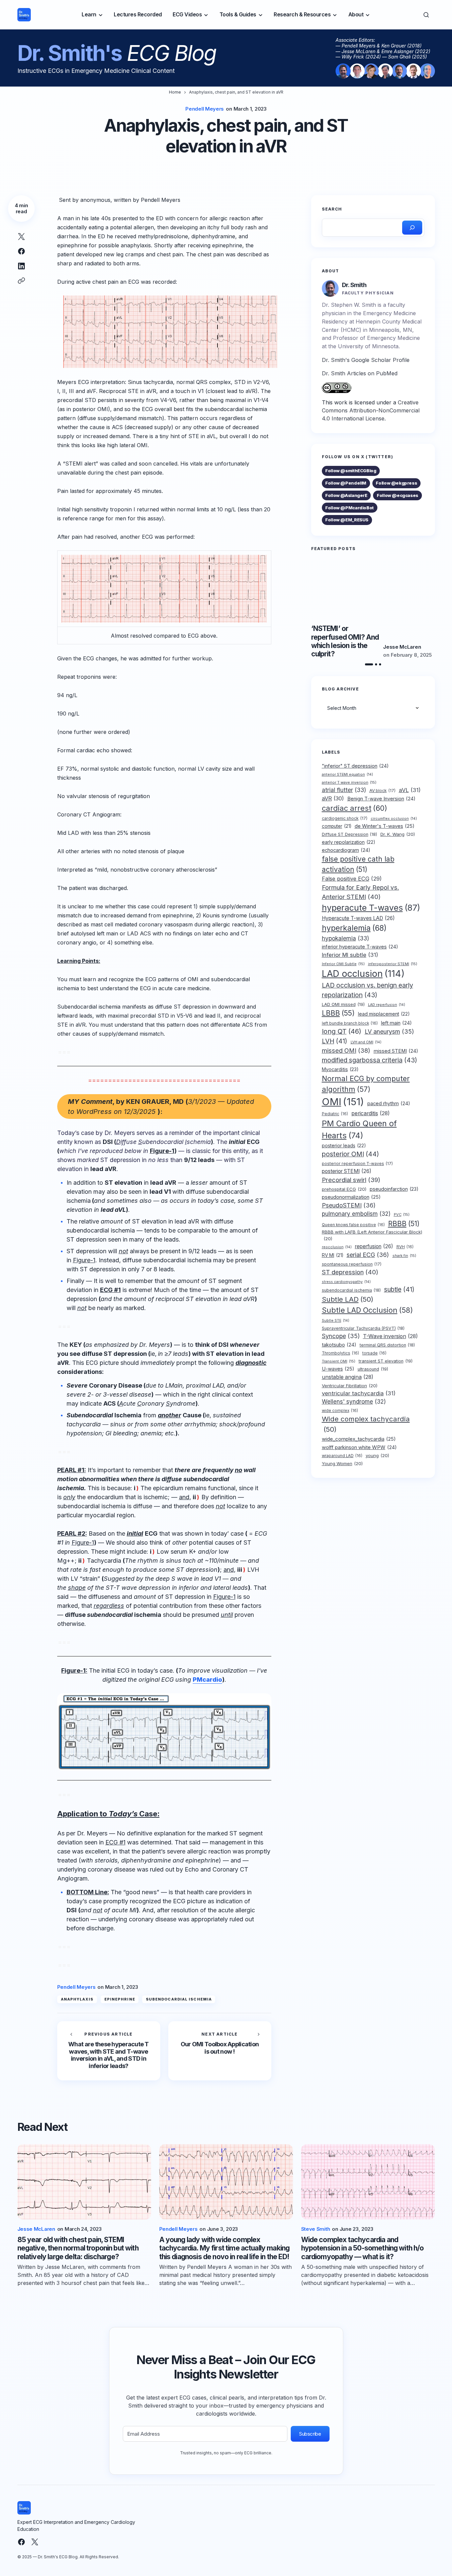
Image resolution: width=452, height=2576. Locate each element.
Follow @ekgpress (396, 483)
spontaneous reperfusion (352, 1264)
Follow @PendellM (346, 483)
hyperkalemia (354, 928)
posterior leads (344, 1145)
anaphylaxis (77, 1999)
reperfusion (374, 1246)
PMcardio (207, 1680)
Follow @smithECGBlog (351, 471)
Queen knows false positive (353, 1225)
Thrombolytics (340, 1353)
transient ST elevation (386, 1361)
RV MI (333, 1255)
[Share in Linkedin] (21, 266)
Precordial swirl (351, 1180)
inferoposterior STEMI (393, 963)
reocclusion (337, 1247)
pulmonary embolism (356, 1214)
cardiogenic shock (345, 818)
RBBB (404, 1223)
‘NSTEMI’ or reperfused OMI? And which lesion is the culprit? (345, 641)
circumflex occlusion (394, 818)
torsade (374, 1353)
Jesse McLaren (402, 647)
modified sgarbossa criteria (370, 1060)
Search (332, 209)
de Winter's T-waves (385, 826)
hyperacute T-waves (371, 907)
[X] (35, 2542)
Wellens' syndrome (354, 1401)
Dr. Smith (354, 285)
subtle (399, 1289)
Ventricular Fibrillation (350, 1385)
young (377, 1455)
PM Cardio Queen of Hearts (359, 1129)
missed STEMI (396, 1051)
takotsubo (339, 1345)
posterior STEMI (347, 1171)
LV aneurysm (389, 1032)
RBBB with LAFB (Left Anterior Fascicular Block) (372, 1235)
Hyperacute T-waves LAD (358, 918)
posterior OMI (350, 1154)
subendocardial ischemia (179, 1999)
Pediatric (335, 1114)
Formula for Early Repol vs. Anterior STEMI (360, 892)
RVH (405, 1247)
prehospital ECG (344, 1189)
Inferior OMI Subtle (343, 963)
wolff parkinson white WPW (359, 1447)
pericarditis (371, 1113)
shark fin (404, 1255)
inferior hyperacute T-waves (360, 947)
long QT (342, 1031)
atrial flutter (344, 790)
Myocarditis (340, 1069)
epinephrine (120, 1999)
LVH (335, 1041)
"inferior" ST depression (355, 766)
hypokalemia (345, 938)
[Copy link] (21, 281)
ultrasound (373, 1369)
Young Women (342, 1463)
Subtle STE (336, 1320)
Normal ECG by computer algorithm (366, 1083)
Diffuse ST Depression (349, 834)
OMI (343, 1102)
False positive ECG (352, 879)
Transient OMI (339, 1361)
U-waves (338, 1369)
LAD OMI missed (343, 1004)
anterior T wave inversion (349, 782)
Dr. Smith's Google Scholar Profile (366, 360)
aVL (410, 790)
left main (396, 1023)
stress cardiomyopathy (346, 1281)
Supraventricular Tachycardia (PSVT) (363, 1328)
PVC (402, 1214)
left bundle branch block (350, 1023)
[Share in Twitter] (21, 237)
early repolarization (349, 842)
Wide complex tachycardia (366, 1424)
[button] (426, 15)
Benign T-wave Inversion (381, 798)
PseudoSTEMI (349, 1205)
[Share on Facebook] (21, 251)
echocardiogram (346, 850)
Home (175, 92)
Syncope (341, 1336)
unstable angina (348, 1377)
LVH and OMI (366, 1042)
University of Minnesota (368, 346)
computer (337, 826)
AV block (382, 790)
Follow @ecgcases (397, 495)
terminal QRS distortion (387, 1345)
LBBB (338, 1013)
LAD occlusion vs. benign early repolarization (368, 990)
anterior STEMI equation (347, 774)
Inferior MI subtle (350, 954)
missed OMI (346, 1050)
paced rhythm (389, 1104)
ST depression (350, 1272)
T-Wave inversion (390, 1336)
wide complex (340, 1411)
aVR (333, 798)
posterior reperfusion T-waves (357, 1164)
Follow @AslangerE (346, 495)
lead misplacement (384, 1014)
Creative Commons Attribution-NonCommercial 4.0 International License (371, 410)
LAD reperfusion (387, 1005)
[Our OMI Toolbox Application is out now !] (220, 2051)
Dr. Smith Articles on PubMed (360, 373)
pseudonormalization (351, 1197)
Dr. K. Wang (398, 834)
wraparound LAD (342, 1455)
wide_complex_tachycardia (359, 1439)
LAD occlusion (363, 973)
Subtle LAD (348, 1299)
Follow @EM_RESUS (347, 520)
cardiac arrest (354, 808)
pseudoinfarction (394, 1189)
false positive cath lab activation (358, 864)
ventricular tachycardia (359, 1393)
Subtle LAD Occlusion (367, 1310)
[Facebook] (21, 2542)
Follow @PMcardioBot (349, 508)
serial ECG (368, 1254)
